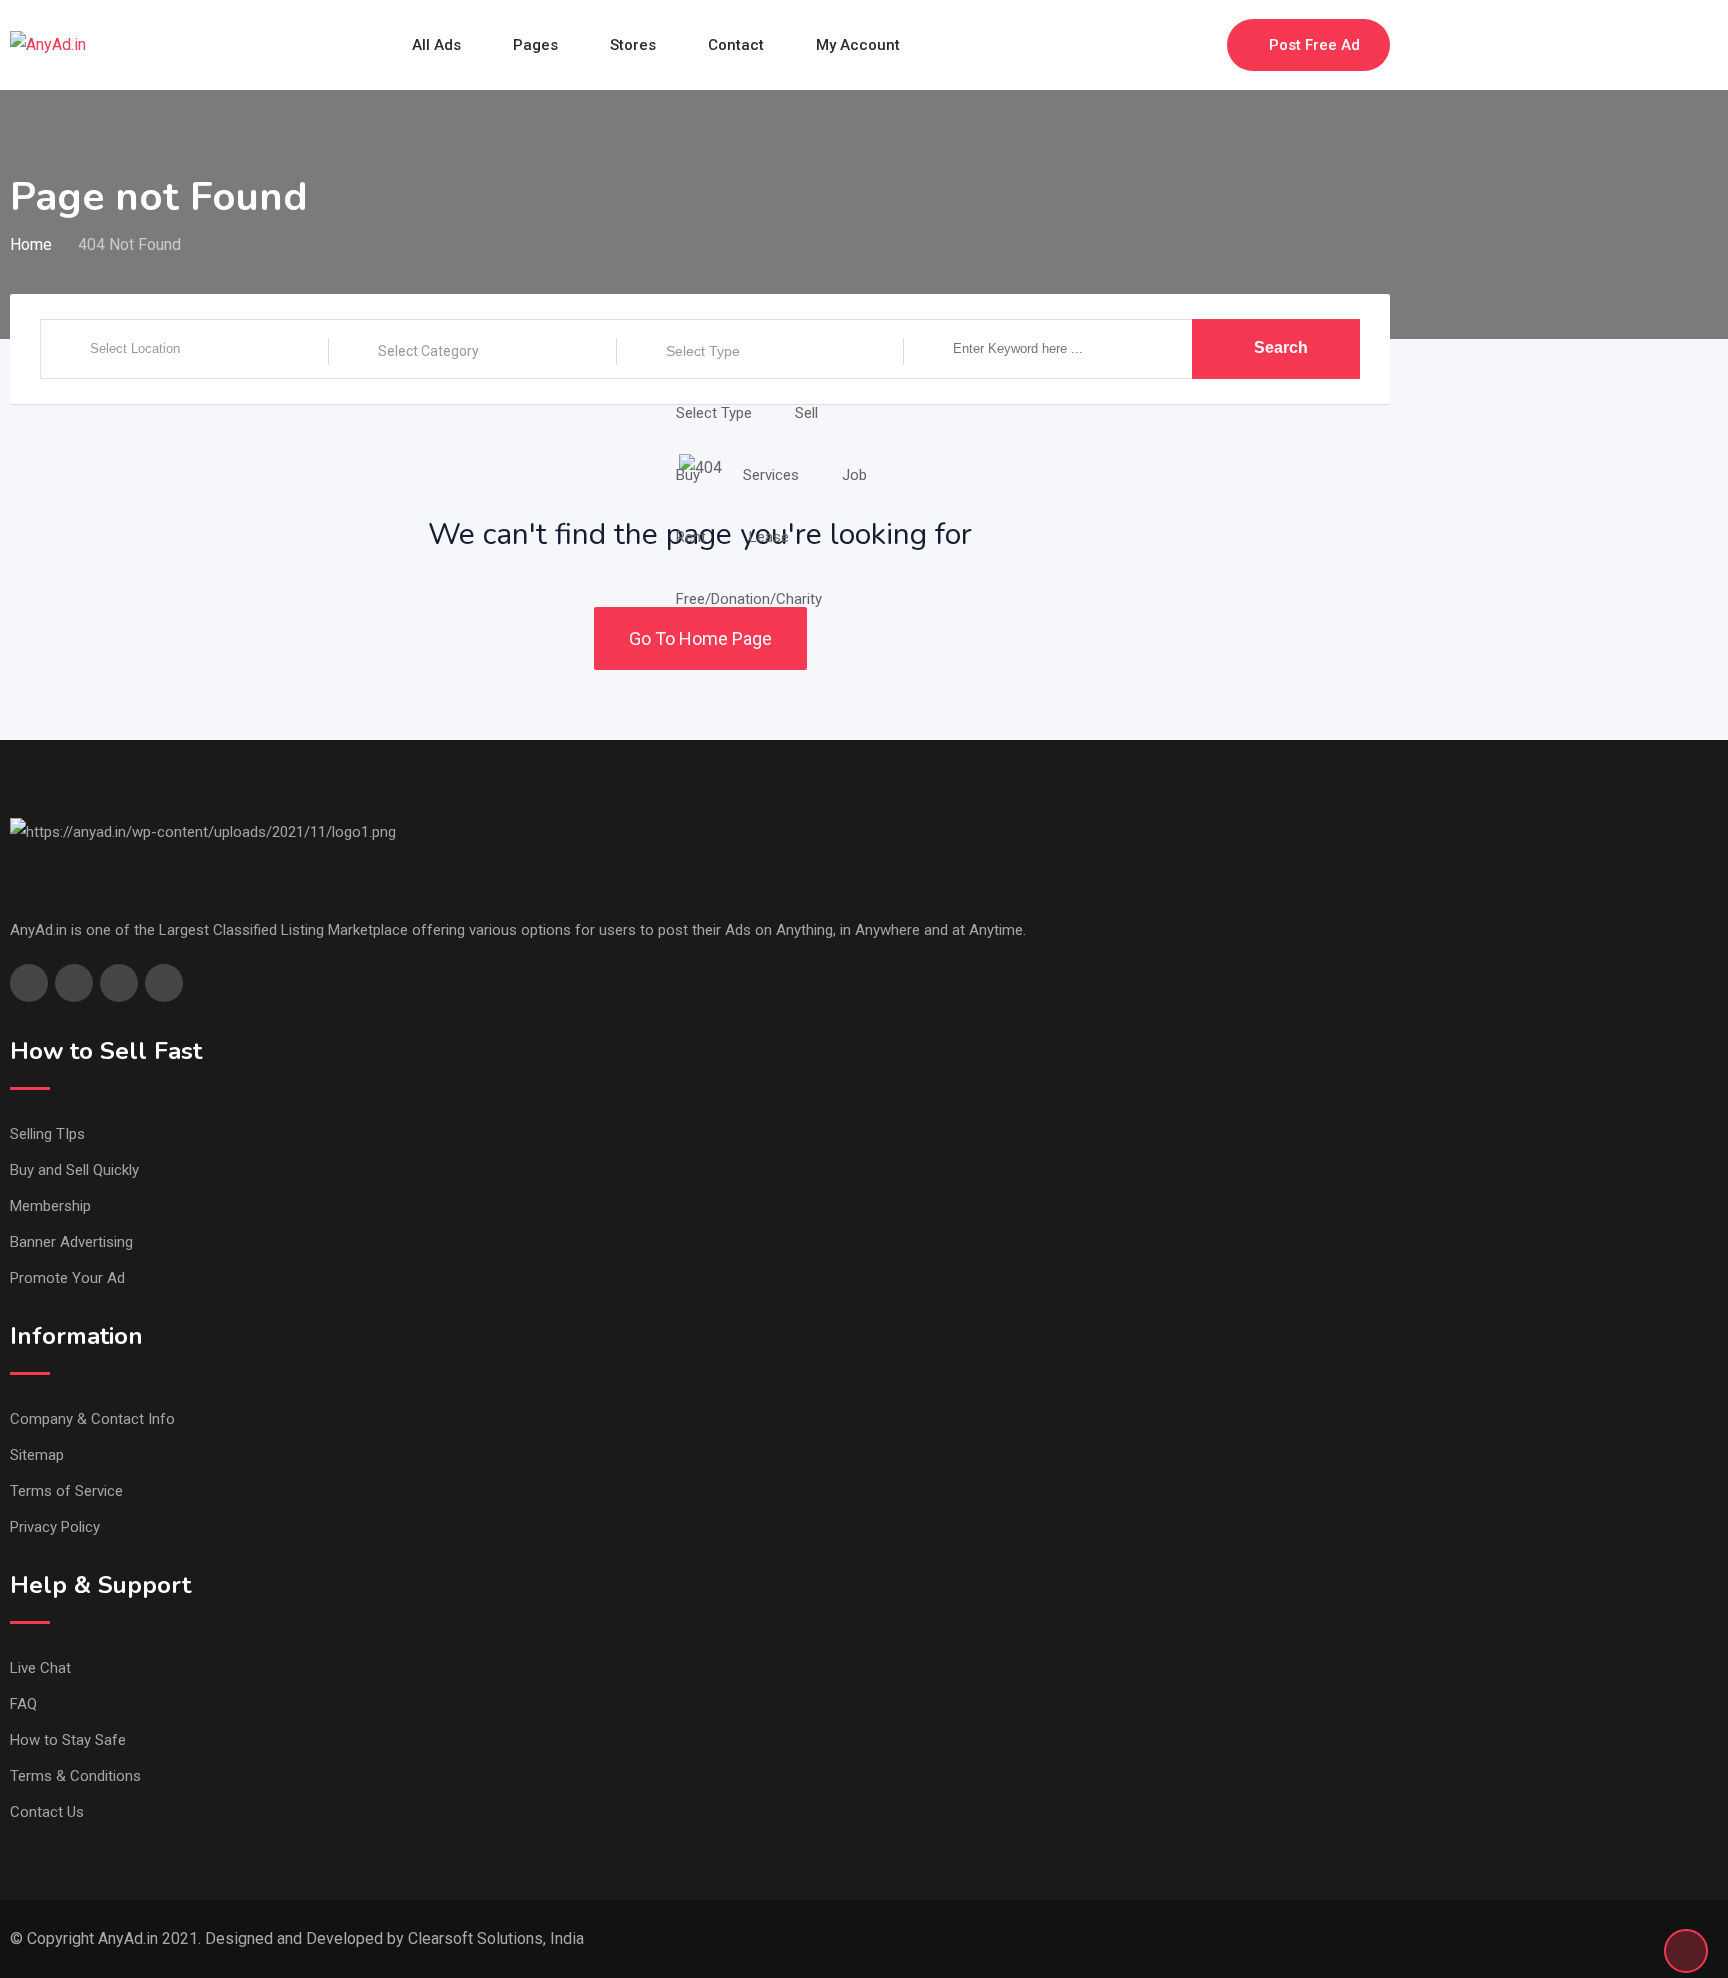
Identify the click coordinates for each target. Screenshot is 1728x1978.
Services (771, 475)
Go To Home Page (700, 638)
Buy (688, 475)
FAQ (23, 1704)
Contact (736, 45)
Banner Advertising (71, 1242)
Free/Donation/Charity (749, 599)
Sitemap (37, 1455)
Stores (633, 45)
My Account (858, 45)
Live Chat (40, 1668)
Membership (50, 1206)
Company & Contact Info (92, 1419)
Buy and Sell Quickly (74, 1170)
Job (854, 475)
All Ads (436, 45)
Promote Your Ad (67, 1278)
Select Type (703, 351)
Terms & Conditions (75, 1776)
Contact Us (47, 1812)
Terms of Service (66, 1491)
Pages (535, 45)
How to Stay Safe (68, 1740)
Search (1281, 347)
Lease (769, 537)
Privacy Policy (55, 1527)
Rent (691, 537)
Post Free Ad (1314, 45)
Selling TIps (47, 1134)
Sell (806, 413)
